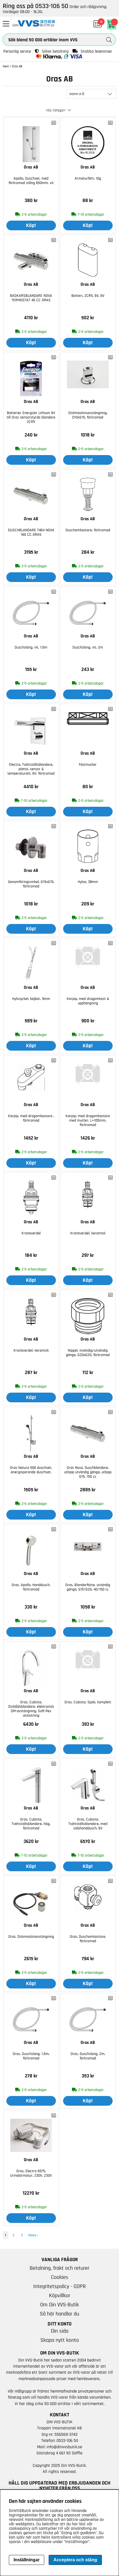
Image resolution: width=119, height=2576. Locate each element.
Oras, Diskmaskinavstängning (31, 1937)
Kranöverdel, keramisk (88, 1233)
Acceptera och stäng (75, 2560)
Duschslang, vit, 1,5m (31, 647)
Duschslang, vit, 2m (88, 647)
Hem (6, 66)
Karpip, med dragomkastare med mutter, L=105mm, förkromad (88, 1120)
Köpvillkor (60, 2296)
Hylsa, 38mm (88, 882)
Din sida (60, 2331)
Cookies (60, 2277)
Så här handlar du (59, 2314)
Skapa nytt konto (60, 2340)
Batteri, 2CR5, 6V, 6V (88, 296)
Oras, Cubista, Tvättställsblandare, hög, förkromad (31, 1824)
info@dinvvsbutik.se (64, 2447)
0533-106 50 (67, 2440)
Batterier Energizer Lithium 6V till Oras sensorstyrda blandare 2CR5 (31, 417)
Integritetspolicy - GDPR (59, 2286)
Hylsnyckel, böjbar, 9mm (31, 999)
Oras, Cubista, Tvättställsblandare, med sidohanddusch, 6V (88, 1824)
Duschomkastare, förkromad (88, 530)
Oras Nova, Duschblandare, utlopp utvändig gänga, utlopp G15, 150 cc (88, 1472)
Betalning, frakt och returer (59, 2268)
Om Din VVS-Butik (59, 2305)
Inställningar (27, 2560)
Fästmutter (88, 765)
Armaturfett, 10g (88, 178)
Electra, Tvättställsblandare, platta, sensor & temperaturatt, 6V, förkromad (31, 769)
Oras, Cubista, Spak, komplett (88, 1702)
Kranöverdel (31, 1233)
